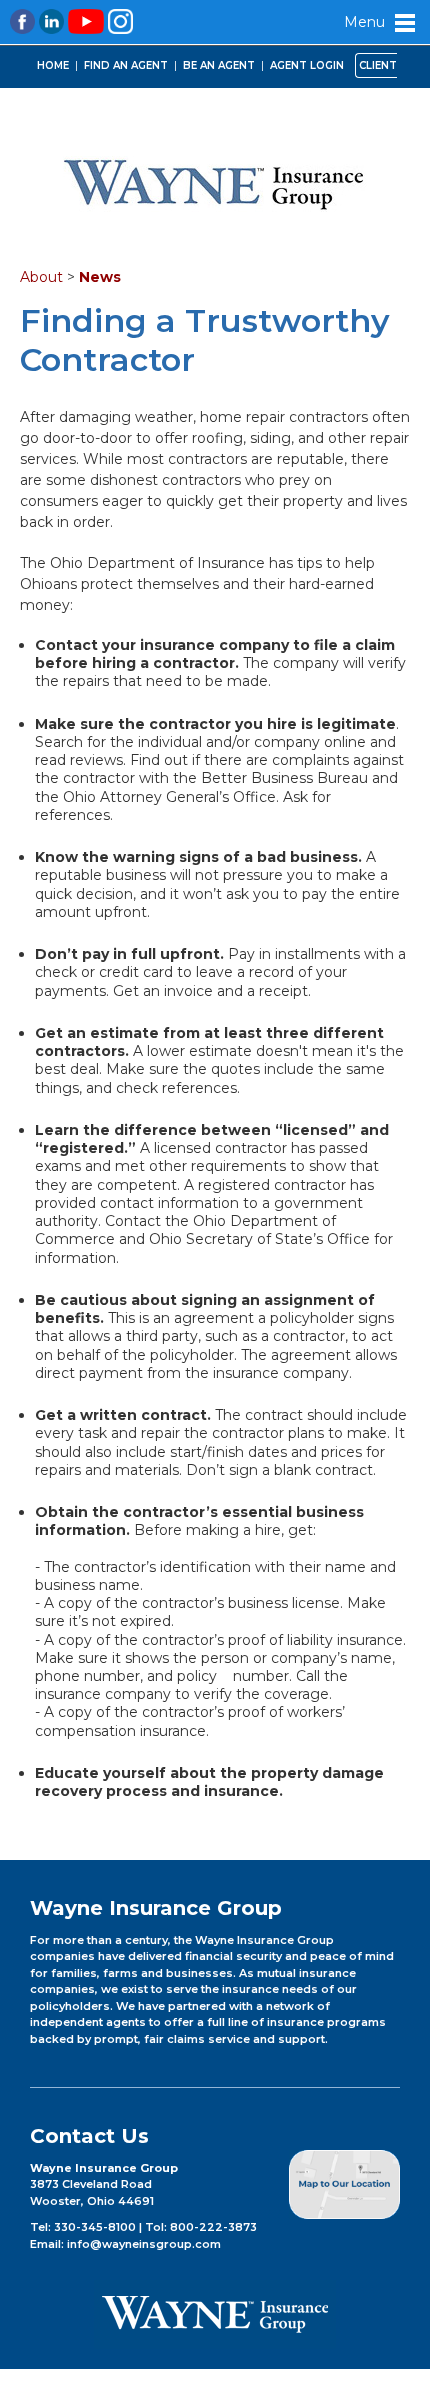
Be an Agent (219, 65)
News (100, 277)
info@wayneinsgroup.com (144, 2244)
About (41, 277)
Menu (364, 22)
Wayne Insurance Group (215, 183)
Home (53, 65)
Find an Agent (126, 65)
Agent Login (307, 65)
